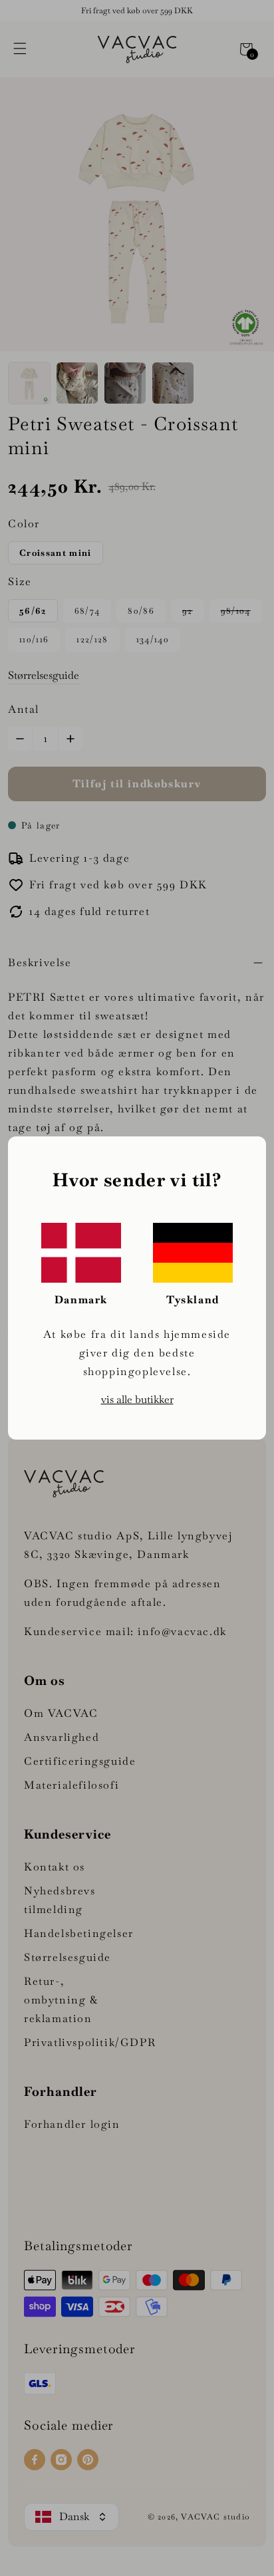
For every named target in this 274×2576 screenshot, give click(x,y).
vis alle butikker (137, 1399)
